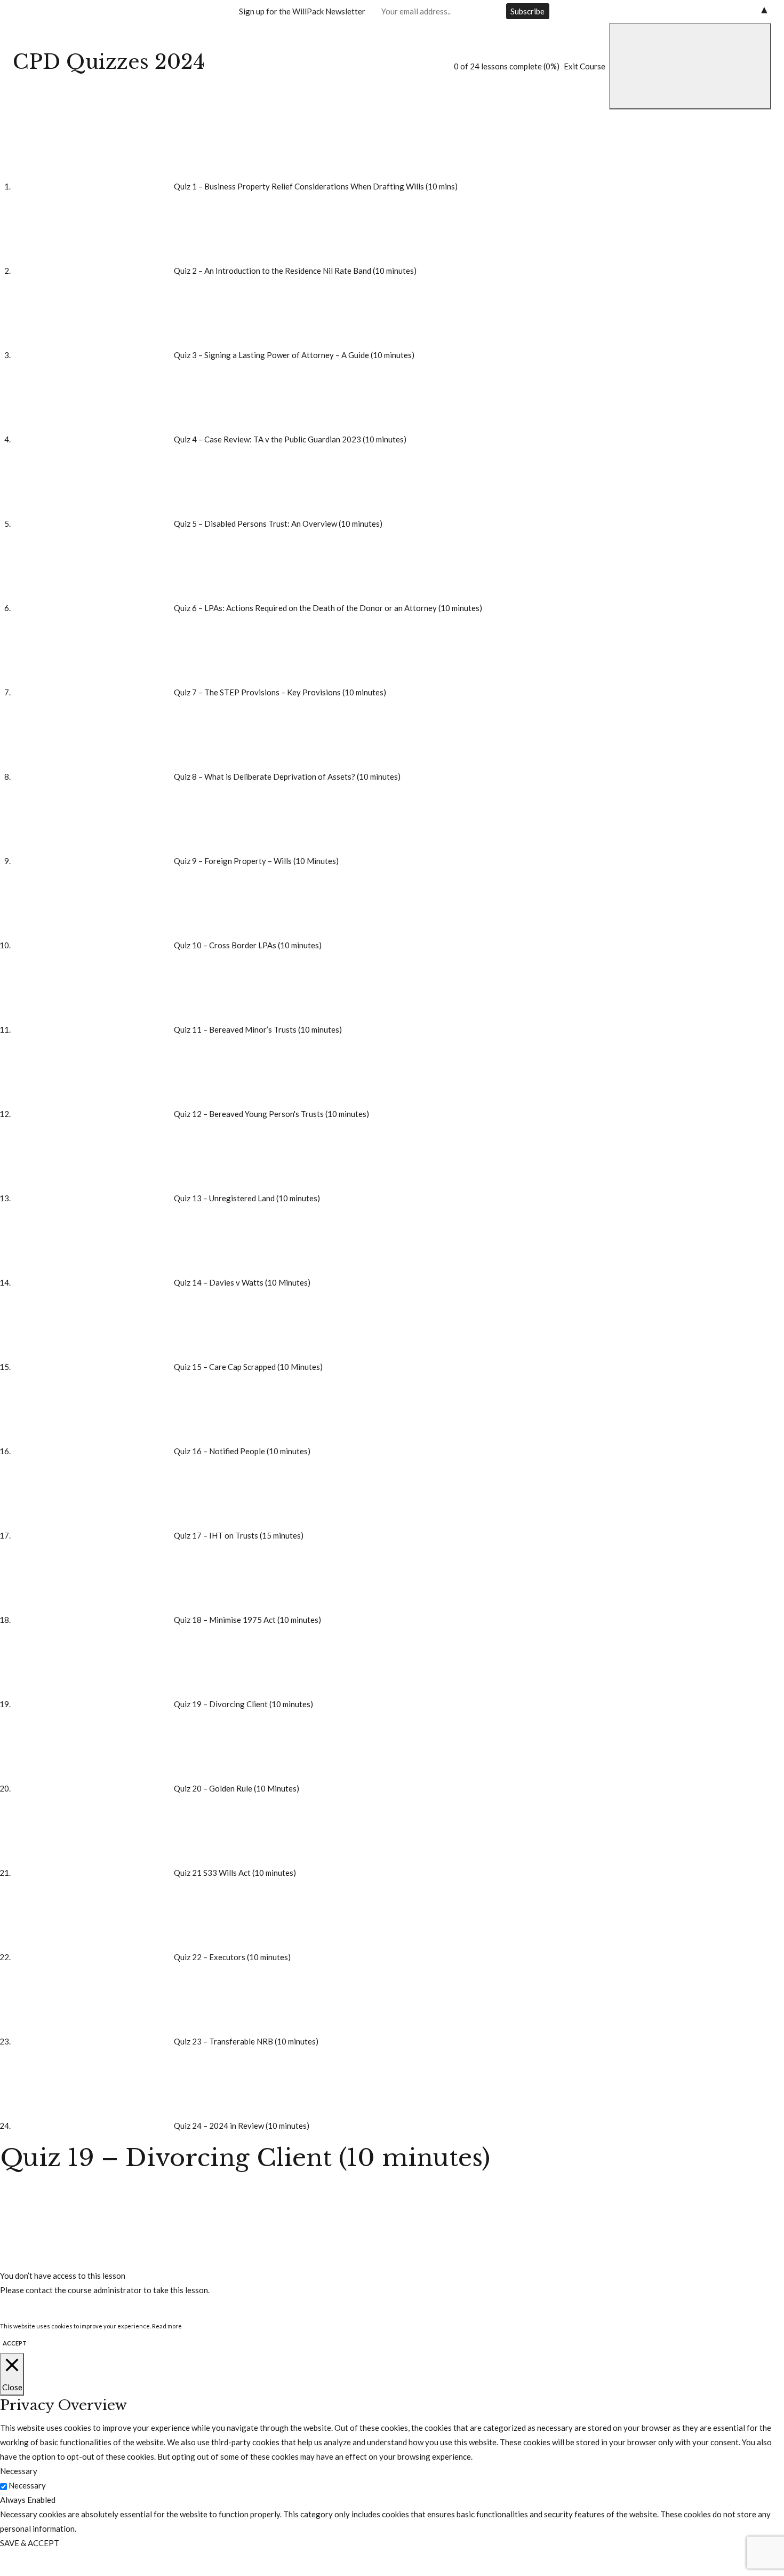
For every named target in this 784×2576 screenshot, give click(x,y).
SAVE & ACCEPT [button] (30, 2543)
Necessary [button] (19, 2471)
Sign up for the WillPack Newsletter (302, 11)
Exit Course (585, 66)
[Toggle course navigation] (690, 66)
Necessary (27, 2485)
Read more (167, 2326)
